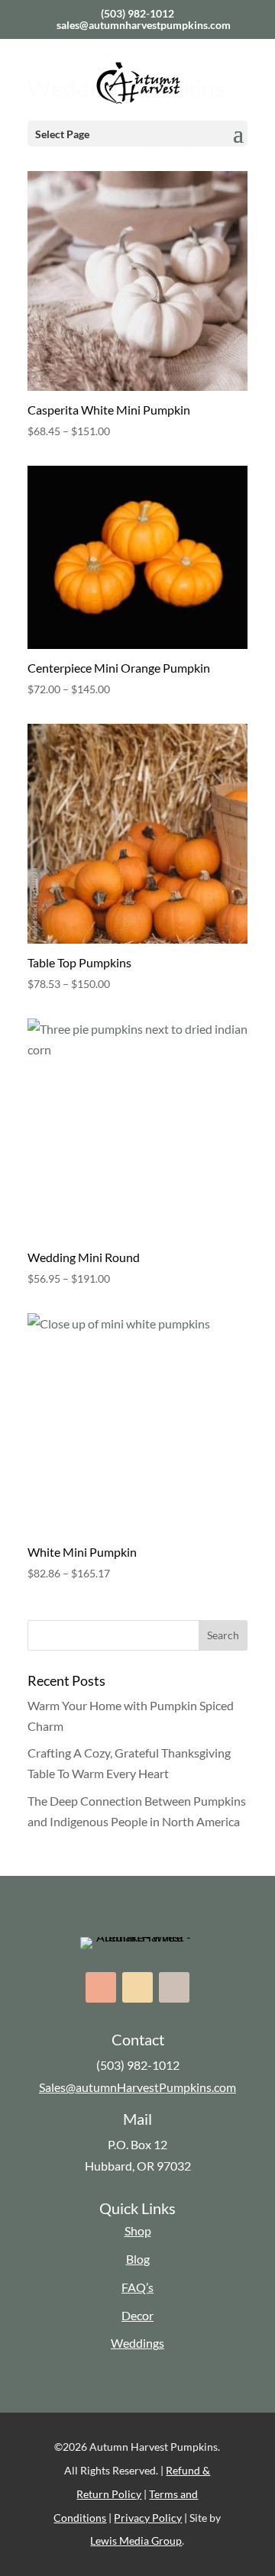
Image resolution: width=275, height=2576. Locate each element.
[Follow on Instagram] (137, 1987)
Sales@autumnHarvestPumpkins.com (137, 2087)
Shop (138, 2231)
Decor (137, 2315)
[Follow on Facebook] (101, 1987)
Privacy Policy (148, 2518)
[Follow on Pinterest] (174, 1987)
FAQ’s (137, 2287)
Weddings (137, 2343)
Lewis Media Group (136, 2540)
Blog (138, 2259)
